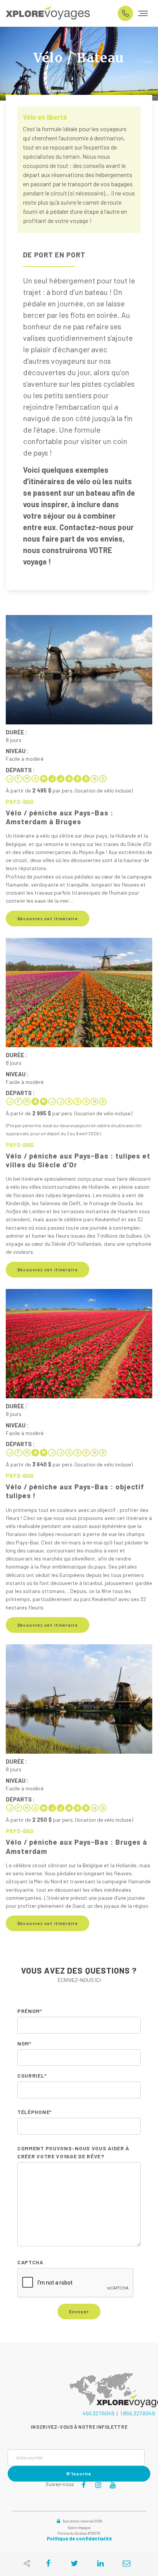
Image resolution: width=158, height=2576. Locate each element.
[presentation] (76, 2283)
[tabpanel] (79, 64)
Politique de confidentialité (79, 2539)
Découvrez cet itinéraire (48, 919)
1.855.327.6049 (137, 2413)
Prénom (30, 2011)
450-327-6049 (125, 13)
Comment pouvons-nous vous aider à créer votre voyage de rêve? (73, 2152)
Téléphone (35, 2112)
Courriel (32, 2076)
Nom (24, 2043)
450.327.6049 (98, 2413)
